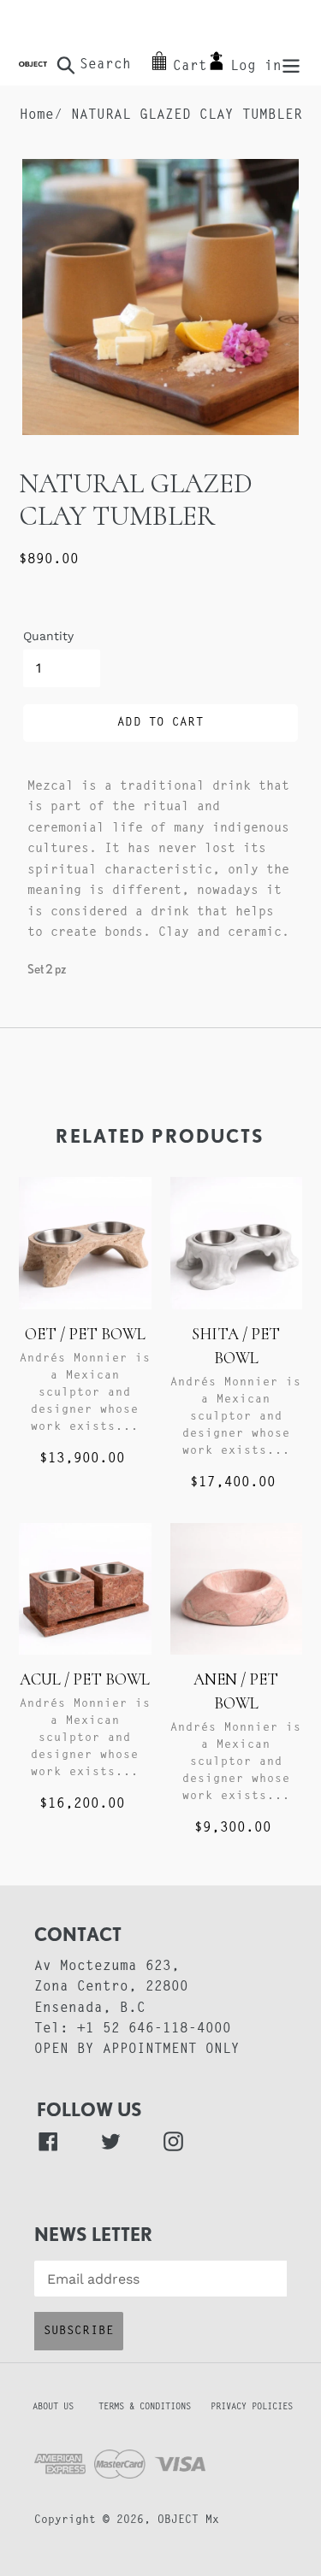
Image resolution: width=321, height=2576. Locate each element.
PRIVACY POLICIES (252, 2407)
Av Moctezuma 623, (107, 1967)
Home (37, 115)
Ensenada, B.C (90, 2008)
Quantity (48, 636)
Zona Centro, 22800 (111, 1987)
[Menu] (291, 65)
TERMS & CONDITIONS (152, 2407)
